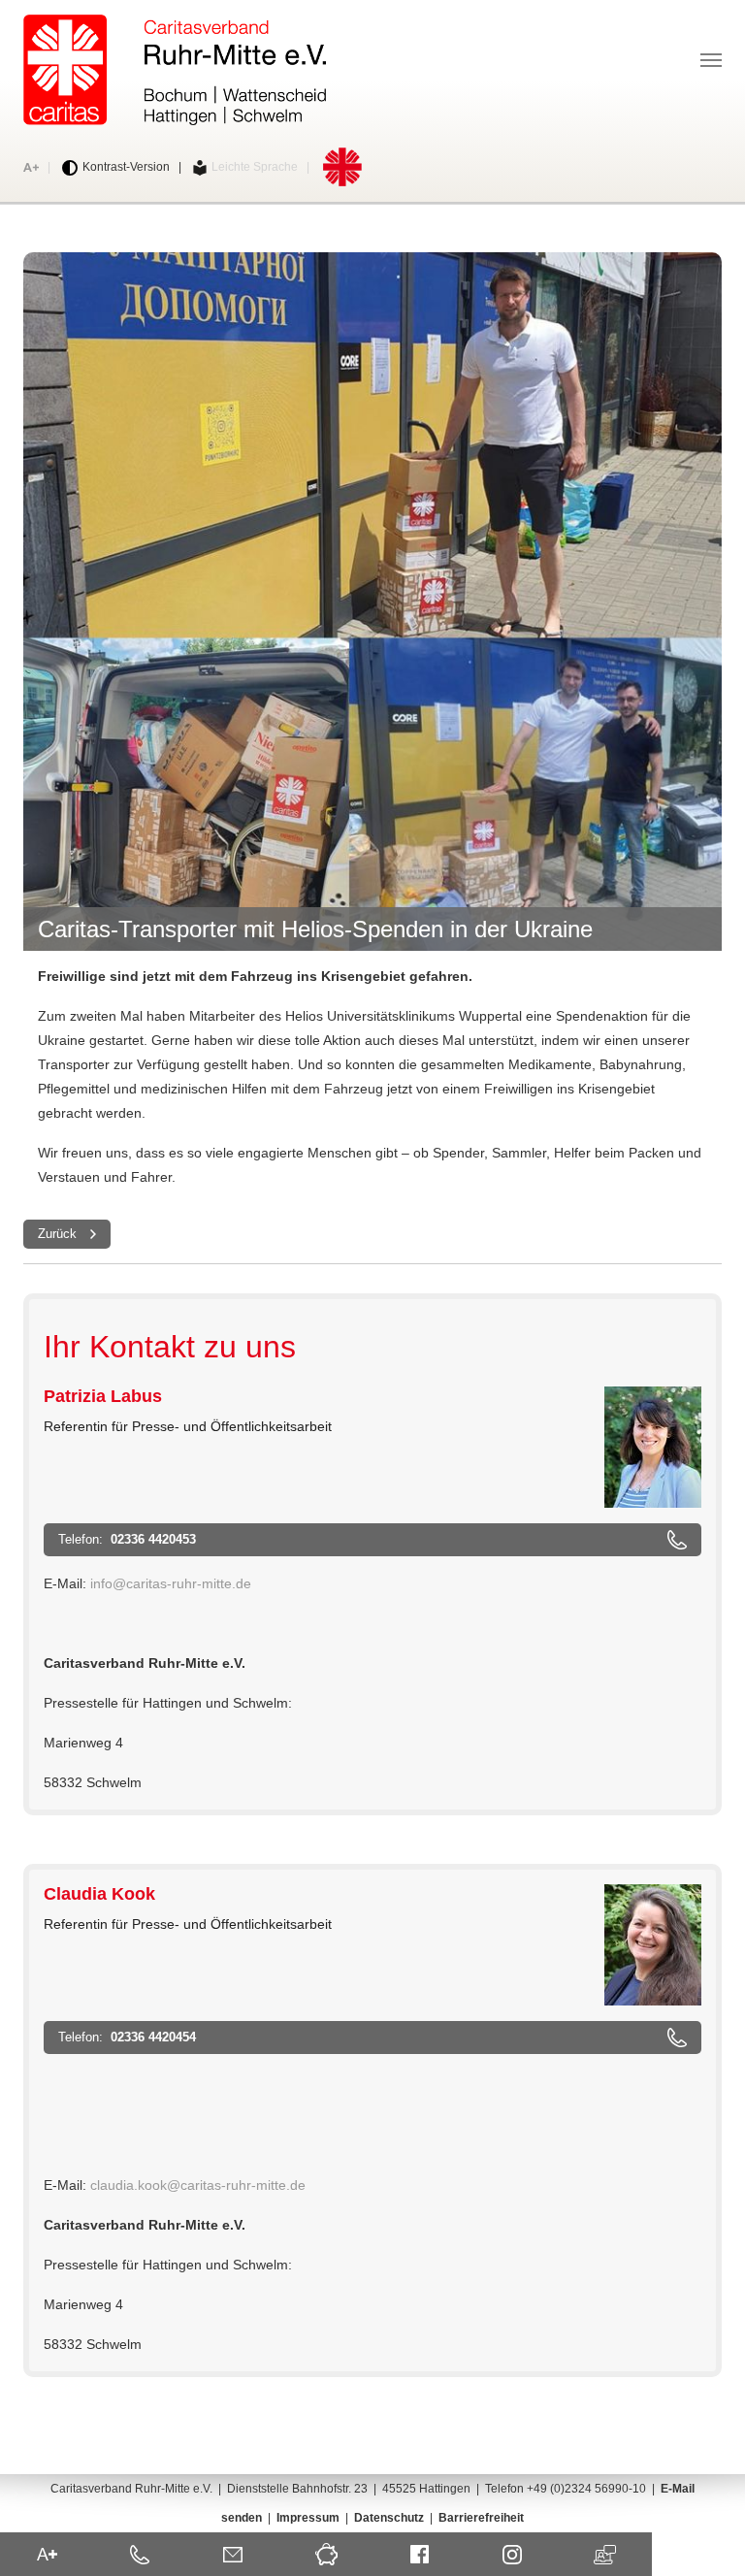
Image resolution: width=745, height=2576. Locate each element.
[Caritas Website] (175, 70)
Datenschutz (389, 2518)
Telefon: (129, 1539)
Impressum (308, 2518)
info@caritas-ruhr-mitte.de (171, 1583)
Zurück (57, 1234)
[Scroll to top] (710, 2541)
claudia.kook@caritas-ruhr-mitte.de (198, 2185)
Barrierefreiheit (481, 2518)
